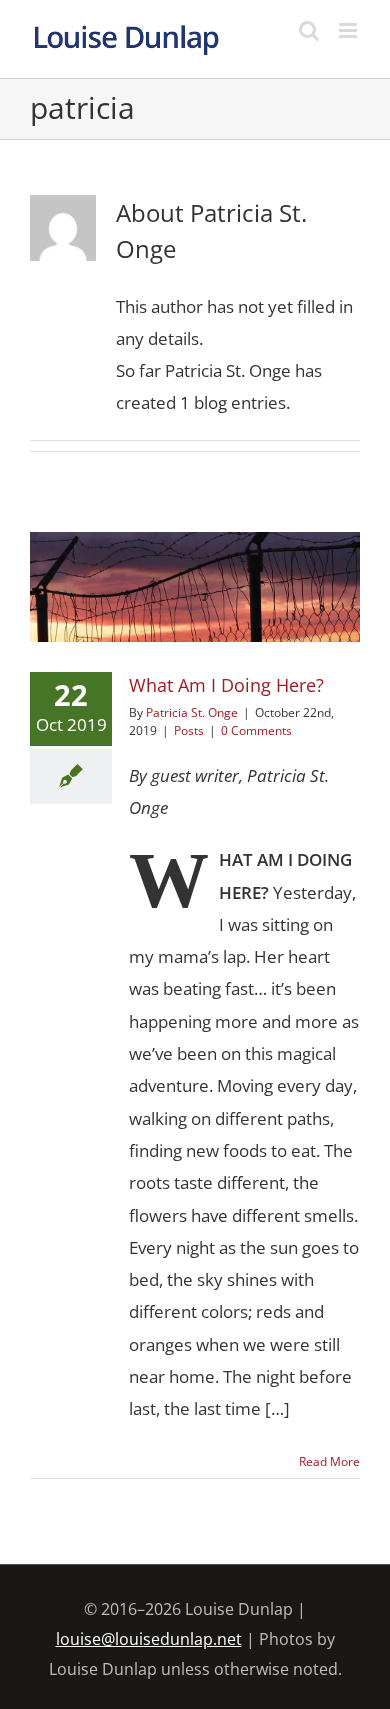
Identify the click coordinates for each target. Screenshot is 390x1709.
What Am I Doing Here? (195, 554)
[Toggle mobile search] (309, 30)
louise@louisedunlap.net (149, 1639)
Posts (195, 637)
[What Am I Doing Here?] (195, 587)
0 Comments (256, 730)
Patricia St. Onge (192, 712)
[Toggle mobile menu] (349, 30)
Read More (329, 1461)
